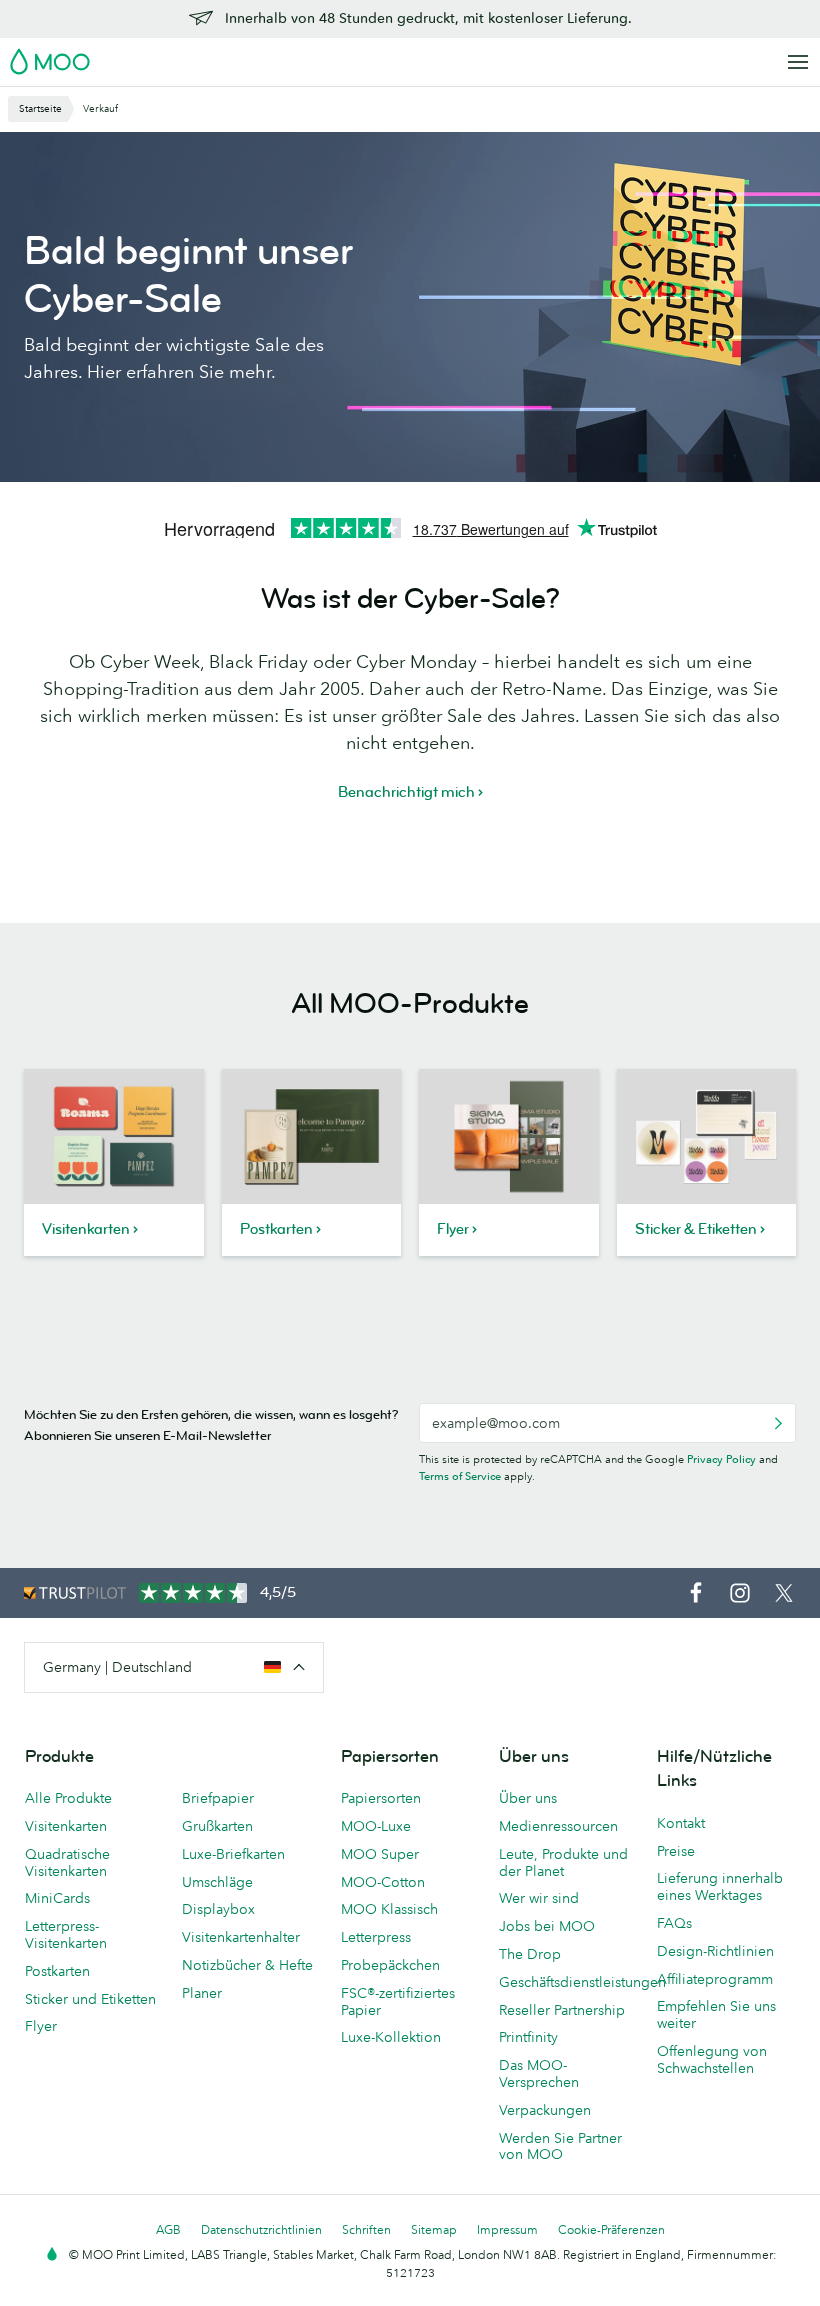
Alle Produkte (68, 1798)
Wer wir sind (539, 1898)
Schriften (366, 2229)
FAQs (674, 1923)
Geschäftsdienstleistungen (568, 1982)
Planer (202, 1993)
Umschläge (217, 1882)
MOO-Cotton (383, 1882)
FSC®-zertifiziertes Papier (398, 2001)
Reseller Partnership (562, 2010)
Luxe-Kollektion (391, 2037)
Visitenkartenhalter (241, 1937)
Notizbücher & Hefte (247, 1965)
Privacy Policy (721, 1459)
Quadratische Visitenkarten (67, 1862)
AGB (168, 2229)
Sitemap (434, 2229)
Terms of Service (460, 1476)
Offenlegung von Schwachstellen (712, 2059)
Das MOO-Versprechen (539, 2073)
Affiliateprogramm (715, 1979)
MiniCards (57, 1898)
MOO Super (380, 1854)
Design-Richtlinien (715, 1951)
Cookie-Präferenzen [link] (611, 2229)
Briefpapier (218, 1798)
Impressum (507, 2229)
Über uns (528, 1798)
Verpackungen (545, 2110)
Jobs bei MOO (547, 1926)
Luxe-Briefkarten (233, 1854)
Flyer (41, 2026)
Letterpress (376, 1937)
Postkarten (57, 1971)
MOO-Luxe (376, 1826)
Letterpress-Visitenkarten (66, 1934)
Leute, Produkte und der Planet (563, 1862)
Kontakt (681, 1823)
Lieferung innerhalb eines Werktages (720, 1886)
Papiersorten (381, 1798)
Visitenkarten (66, 1826)
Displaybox (218, 1909)
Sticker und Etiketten (90, 1999)
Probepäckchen (390, 1965)
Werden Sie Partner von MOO (560, 2146)
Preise (676, 1851)
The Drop (530, 1954)
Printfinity (528, 2037)
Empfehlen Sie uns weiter (716, 2014)
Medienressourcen (558, 1826)
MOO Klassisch (389, 1909)
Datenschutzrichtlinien (261, 2229)
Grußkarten (217, 1826)
